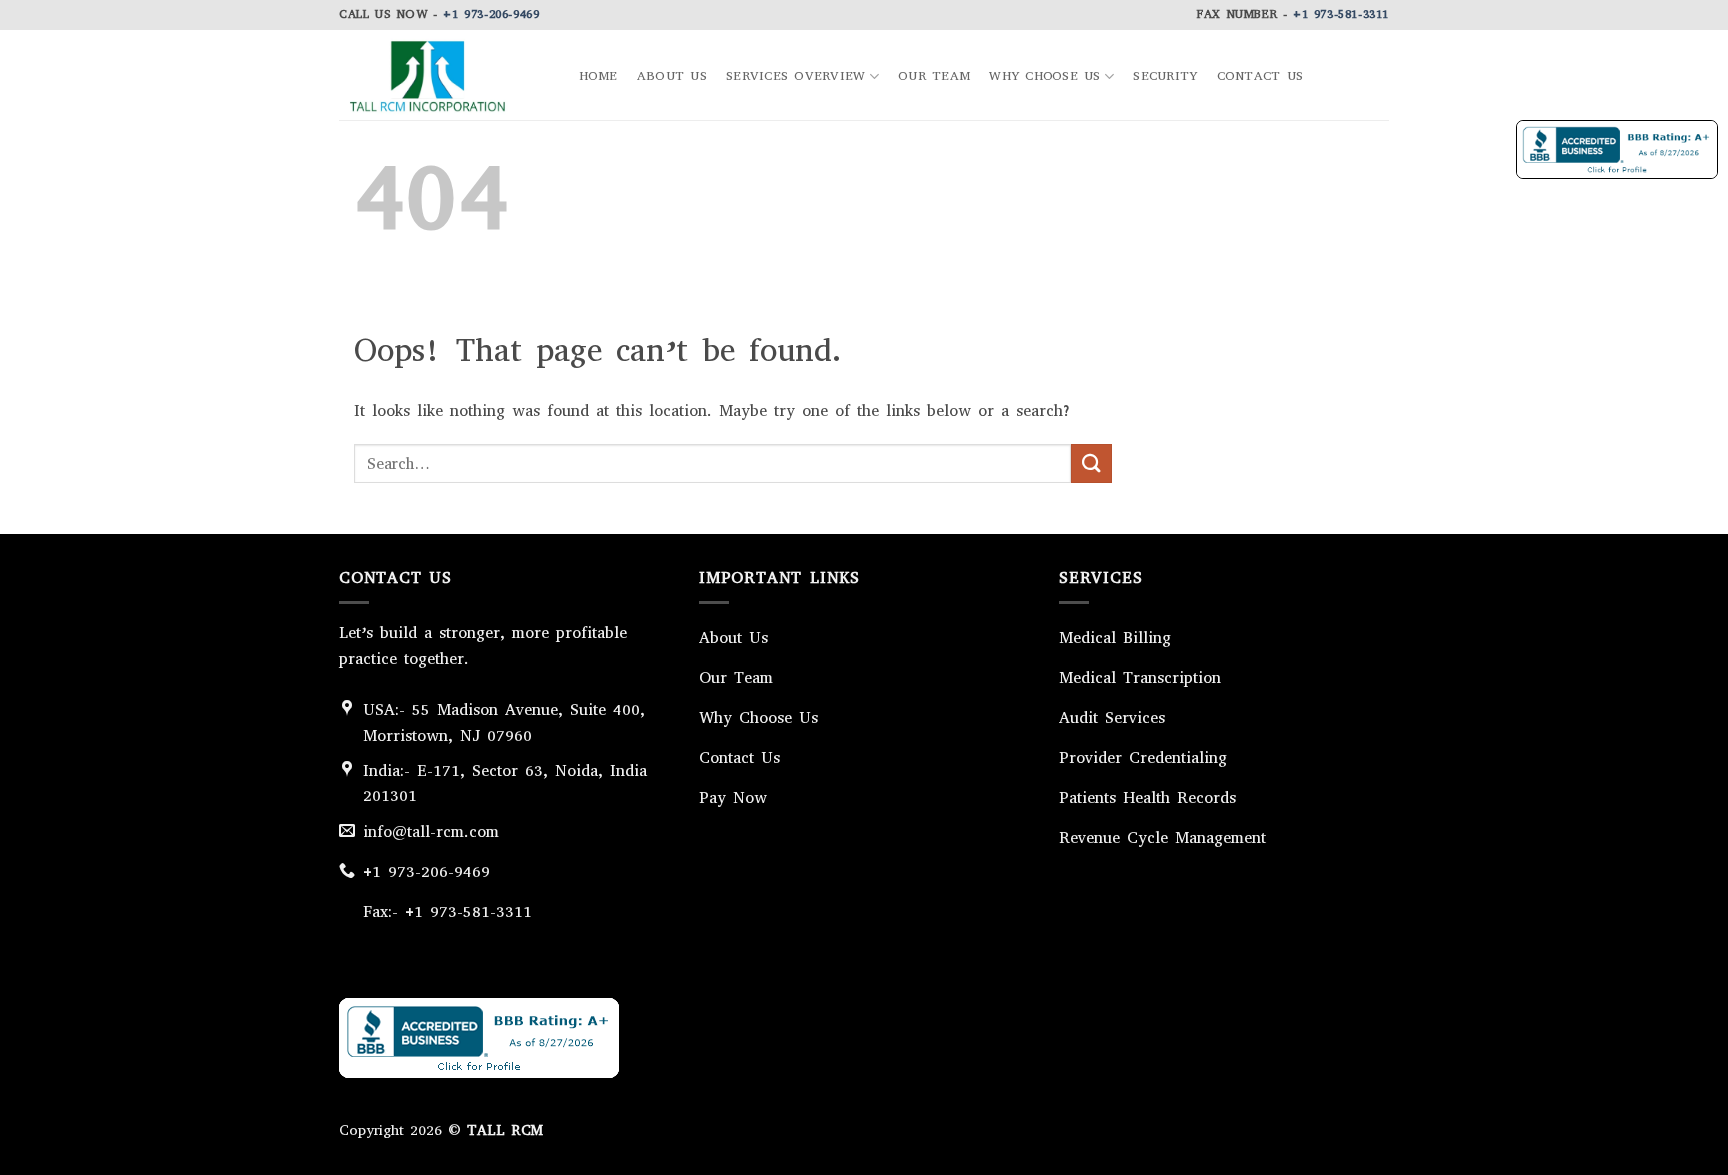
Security (1165, 76)
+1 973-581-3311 (1341, 14)
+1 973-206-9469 (491, 14)
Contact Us (1260, 76)
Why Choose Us (1044, 75)
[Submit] (1091, 463)
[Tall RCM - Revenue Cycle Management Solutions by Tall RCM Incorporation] (439, 75)
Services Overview (795, 75)
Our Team (934, 76)
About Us (672, 76)
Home (598, 76)
